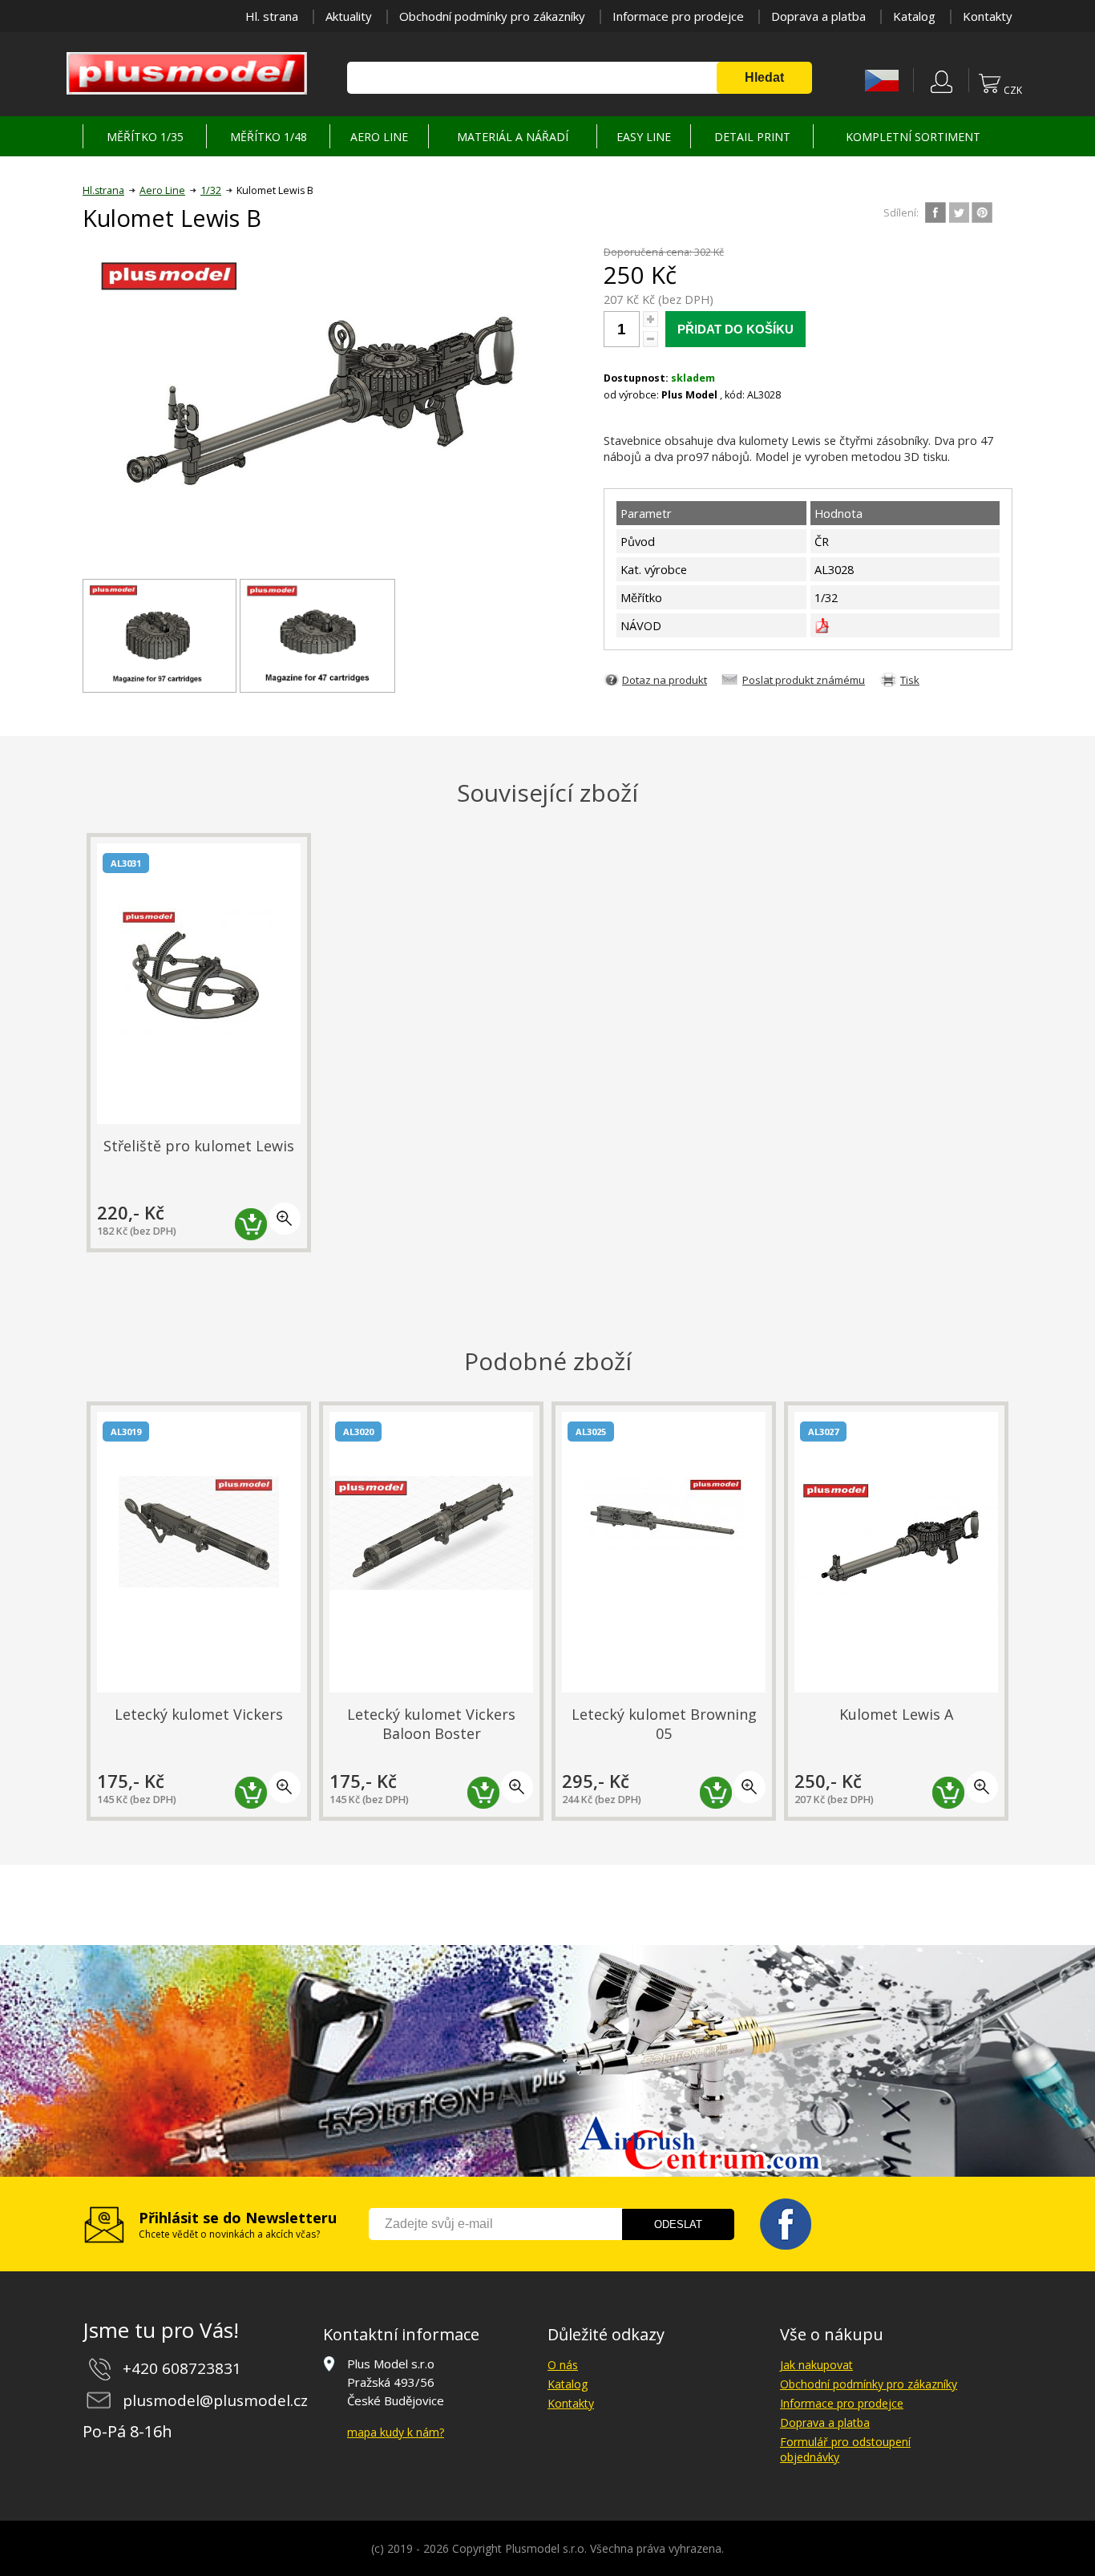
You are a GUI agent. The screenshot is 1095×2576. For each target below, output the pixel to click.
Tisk (910, 680)
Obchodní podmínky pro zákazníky (492, 16)
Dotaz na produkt (665, 680)
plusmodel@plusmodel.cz (215, 2400)
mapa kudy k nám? (396, 2432)
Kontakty (988, 16)
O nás (563, 2365)
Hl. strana (272, 16)
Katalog (914, 16)
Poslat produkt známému (804, 680)
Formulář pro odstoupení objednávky (845, 2449)
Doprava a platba (818, 16)
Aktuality (349, 16)
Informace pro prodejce (678, 16)
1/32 (211, 190)
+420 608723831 (182, 2368)
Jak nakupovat (816, 2365)
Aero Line (162, 190)
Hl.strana (103, 190)
